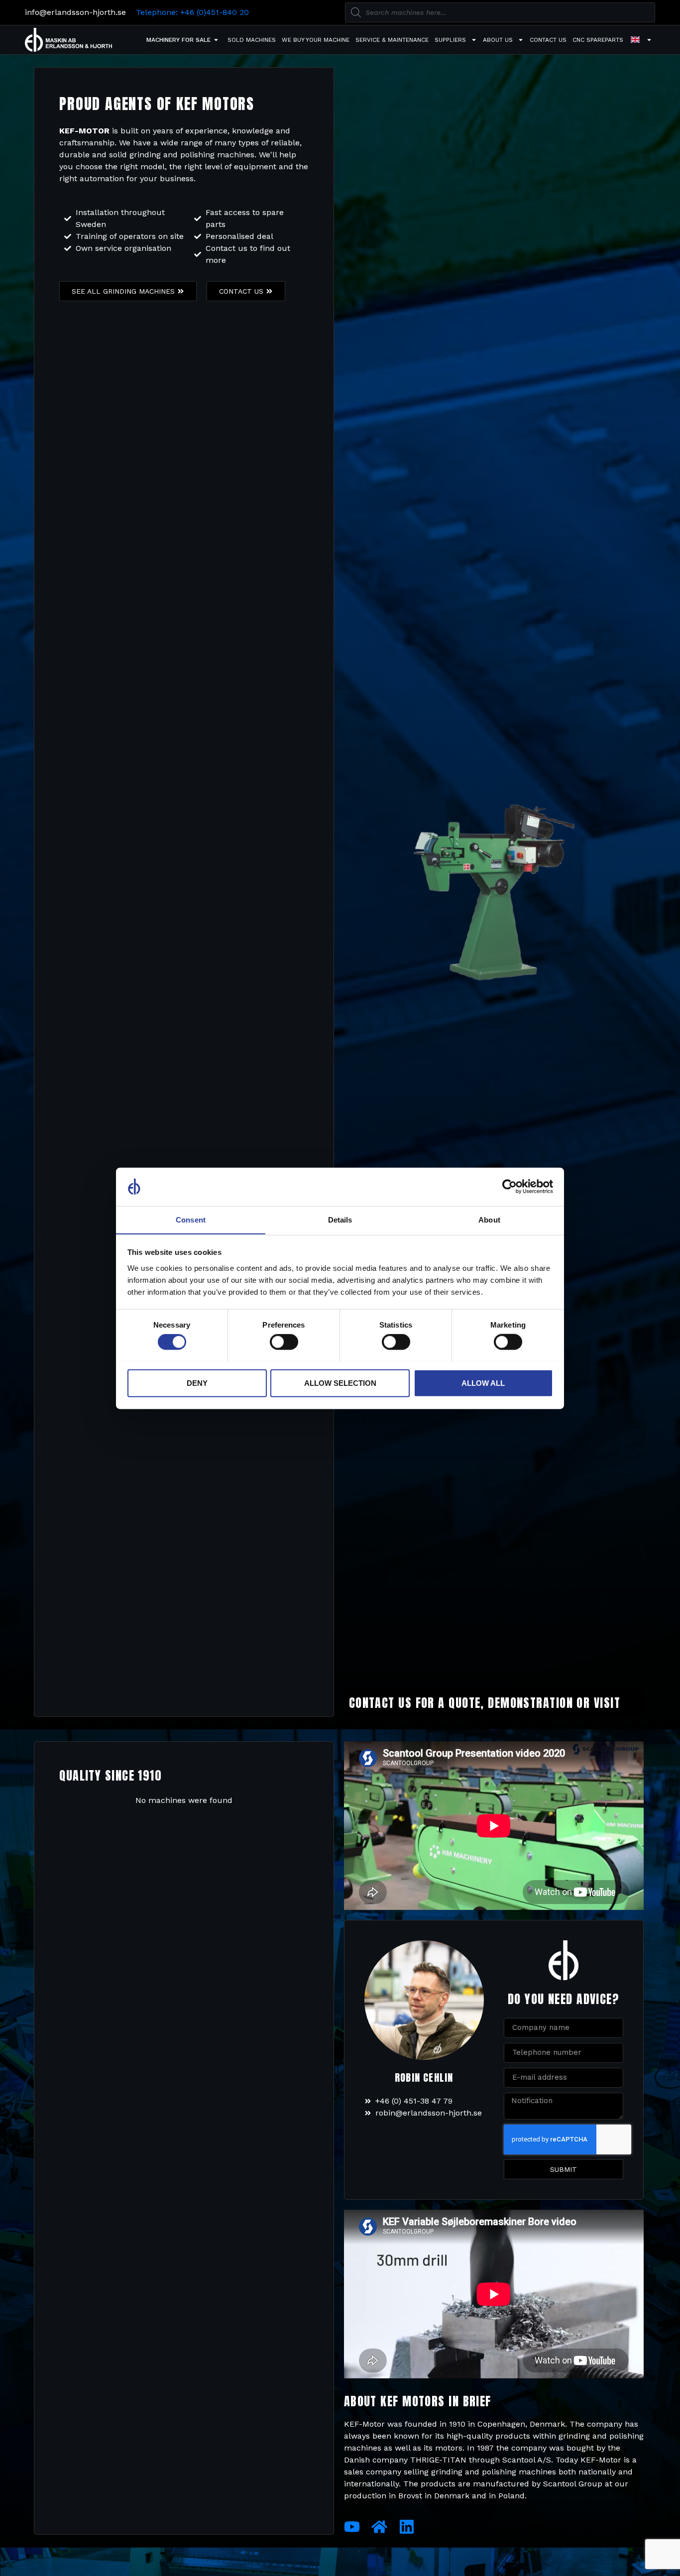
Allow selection (340, 1383)
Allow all (483, 1383)
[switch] (284, 1342)
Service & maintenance (392, 40)
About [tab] (489, 1219)
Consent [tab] (191, 1219)
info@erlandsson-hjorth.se (75, 12)
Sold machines (252, 40)
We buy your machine (316, 40)
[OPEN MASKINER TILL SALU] (216, 40)
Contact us (548, 40)
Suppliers (450, 40)
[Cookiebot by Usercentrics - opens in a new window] (510, 1187)
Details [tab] (340, 1219)
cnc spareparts (598, 40)
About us (498, 40)
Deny (197, 1383)
